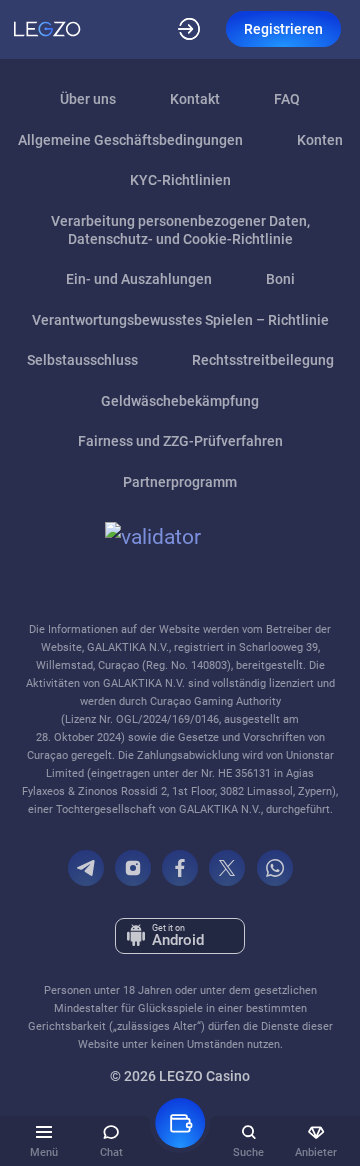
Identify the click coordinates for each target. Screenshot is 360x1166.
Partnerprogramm (180, 482)
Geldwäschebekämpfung (180, 401)
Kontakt (195, 99)
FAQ (287, 99)
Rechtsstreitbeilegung (263, 360)
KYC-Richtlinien (180, 180)
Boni (280, 279)
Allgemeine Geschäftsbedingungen (130, 140)
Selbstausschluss (82, 360)
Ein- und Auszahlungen (139, 279)
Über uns (88, 99)
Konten (320, 140)
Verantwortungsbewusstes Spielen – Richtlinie (180, 320)
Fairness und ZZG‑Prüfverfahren (180, 441)
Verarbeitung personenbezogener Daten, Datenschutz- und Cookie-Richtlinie (180, 230)
